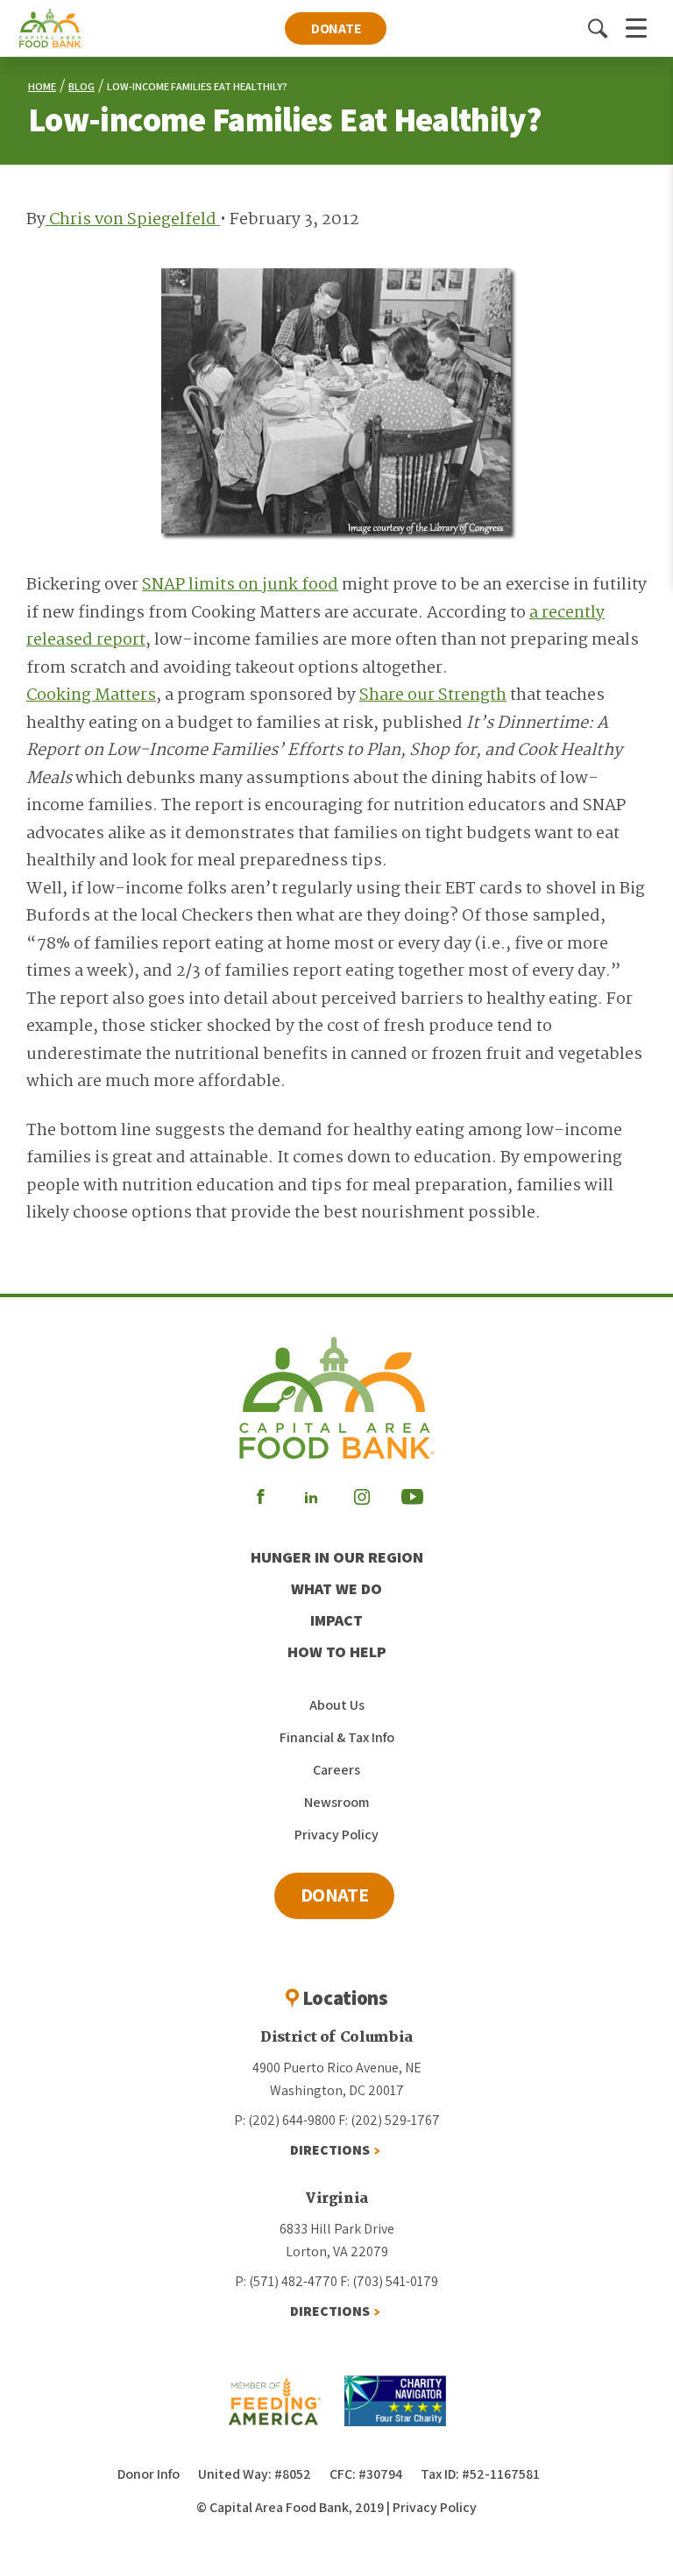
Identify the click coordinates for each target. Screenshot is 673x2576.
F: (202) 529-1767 (389, 2120)
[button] (598, 28)
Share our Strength (433, 695)
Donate (336, 28)
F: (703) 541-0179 (389, 2281)
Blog (81, 86)
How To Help (337, 1651)
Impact (336, 1620)
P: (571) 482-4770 (286, 2281)
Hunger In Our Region (337, 1557)
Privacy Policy (336, 1835)
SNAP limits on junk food (240, 585)
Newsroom (336, 1802)
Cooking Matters (91, 695)
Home (42, 86)
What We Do (336, 1588)
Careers (336, 1770)
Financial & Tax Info (337, 1737)
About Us (337, 1705)
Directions (330, 2150)
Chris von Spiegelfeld (133, 220)
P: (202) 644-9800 (285, 2120)
